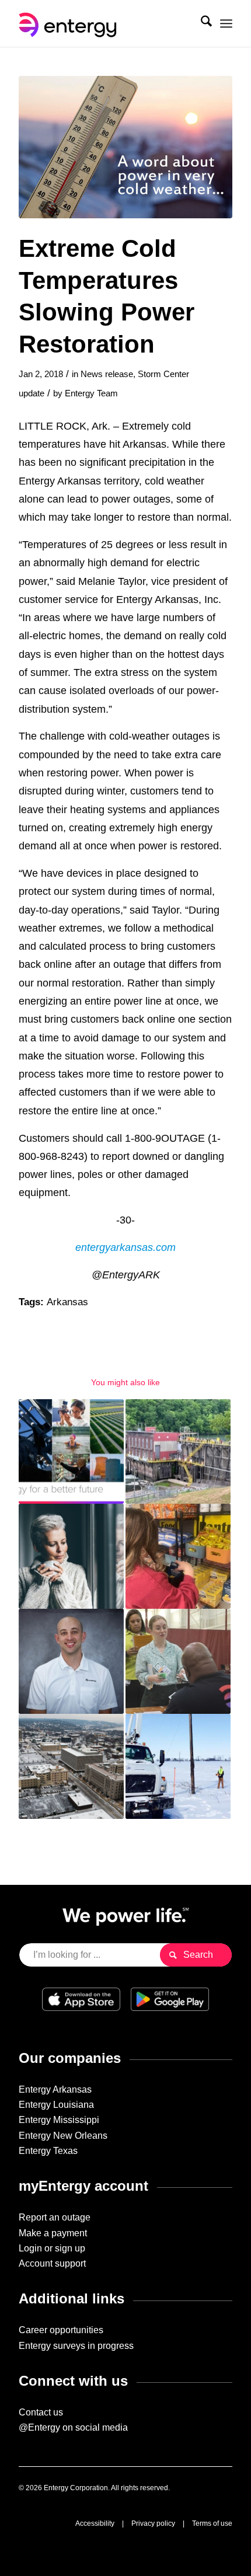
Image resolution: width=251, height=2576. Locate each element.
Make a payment (53, 2233)
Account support (52, 2263)
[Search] (201, 23)
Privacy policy (153, 2523)
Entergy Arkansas (55, 2089)
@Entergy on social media (73, 2427)
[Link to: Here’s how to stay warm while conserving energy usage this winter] (71, 1556)
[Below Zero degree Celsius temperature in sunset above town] (125, 147)
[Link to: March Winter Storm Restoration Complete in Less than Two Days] (178, 1766)
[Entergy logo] (104, 23)
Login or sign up (52, 2248)
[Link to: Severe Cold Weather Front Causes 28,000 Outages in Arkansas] (71, 1766)
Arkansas (67, 1302)
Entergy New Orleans (63, 2136)
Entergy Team (91, 393)
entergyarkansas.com (125, 1247)
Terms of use (212, 2523)
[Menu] (226, 23)
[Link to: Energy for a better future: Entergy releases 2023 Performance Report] (71, 1452)
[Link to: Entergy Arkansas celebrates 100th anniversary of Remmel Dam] (178, 1452)
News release (107, 374)
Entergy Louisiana (56, 2105)
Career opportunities (61, 2330)
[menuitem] (201, 23)
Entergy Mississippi (59, 2120)
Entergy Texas (48, 2151)
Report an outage (55, 2217)
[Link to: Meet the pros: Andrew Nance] (71, 1661)
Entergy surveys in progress (76, 2346)
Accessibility (95, 2523)
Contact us (41, 2412)
